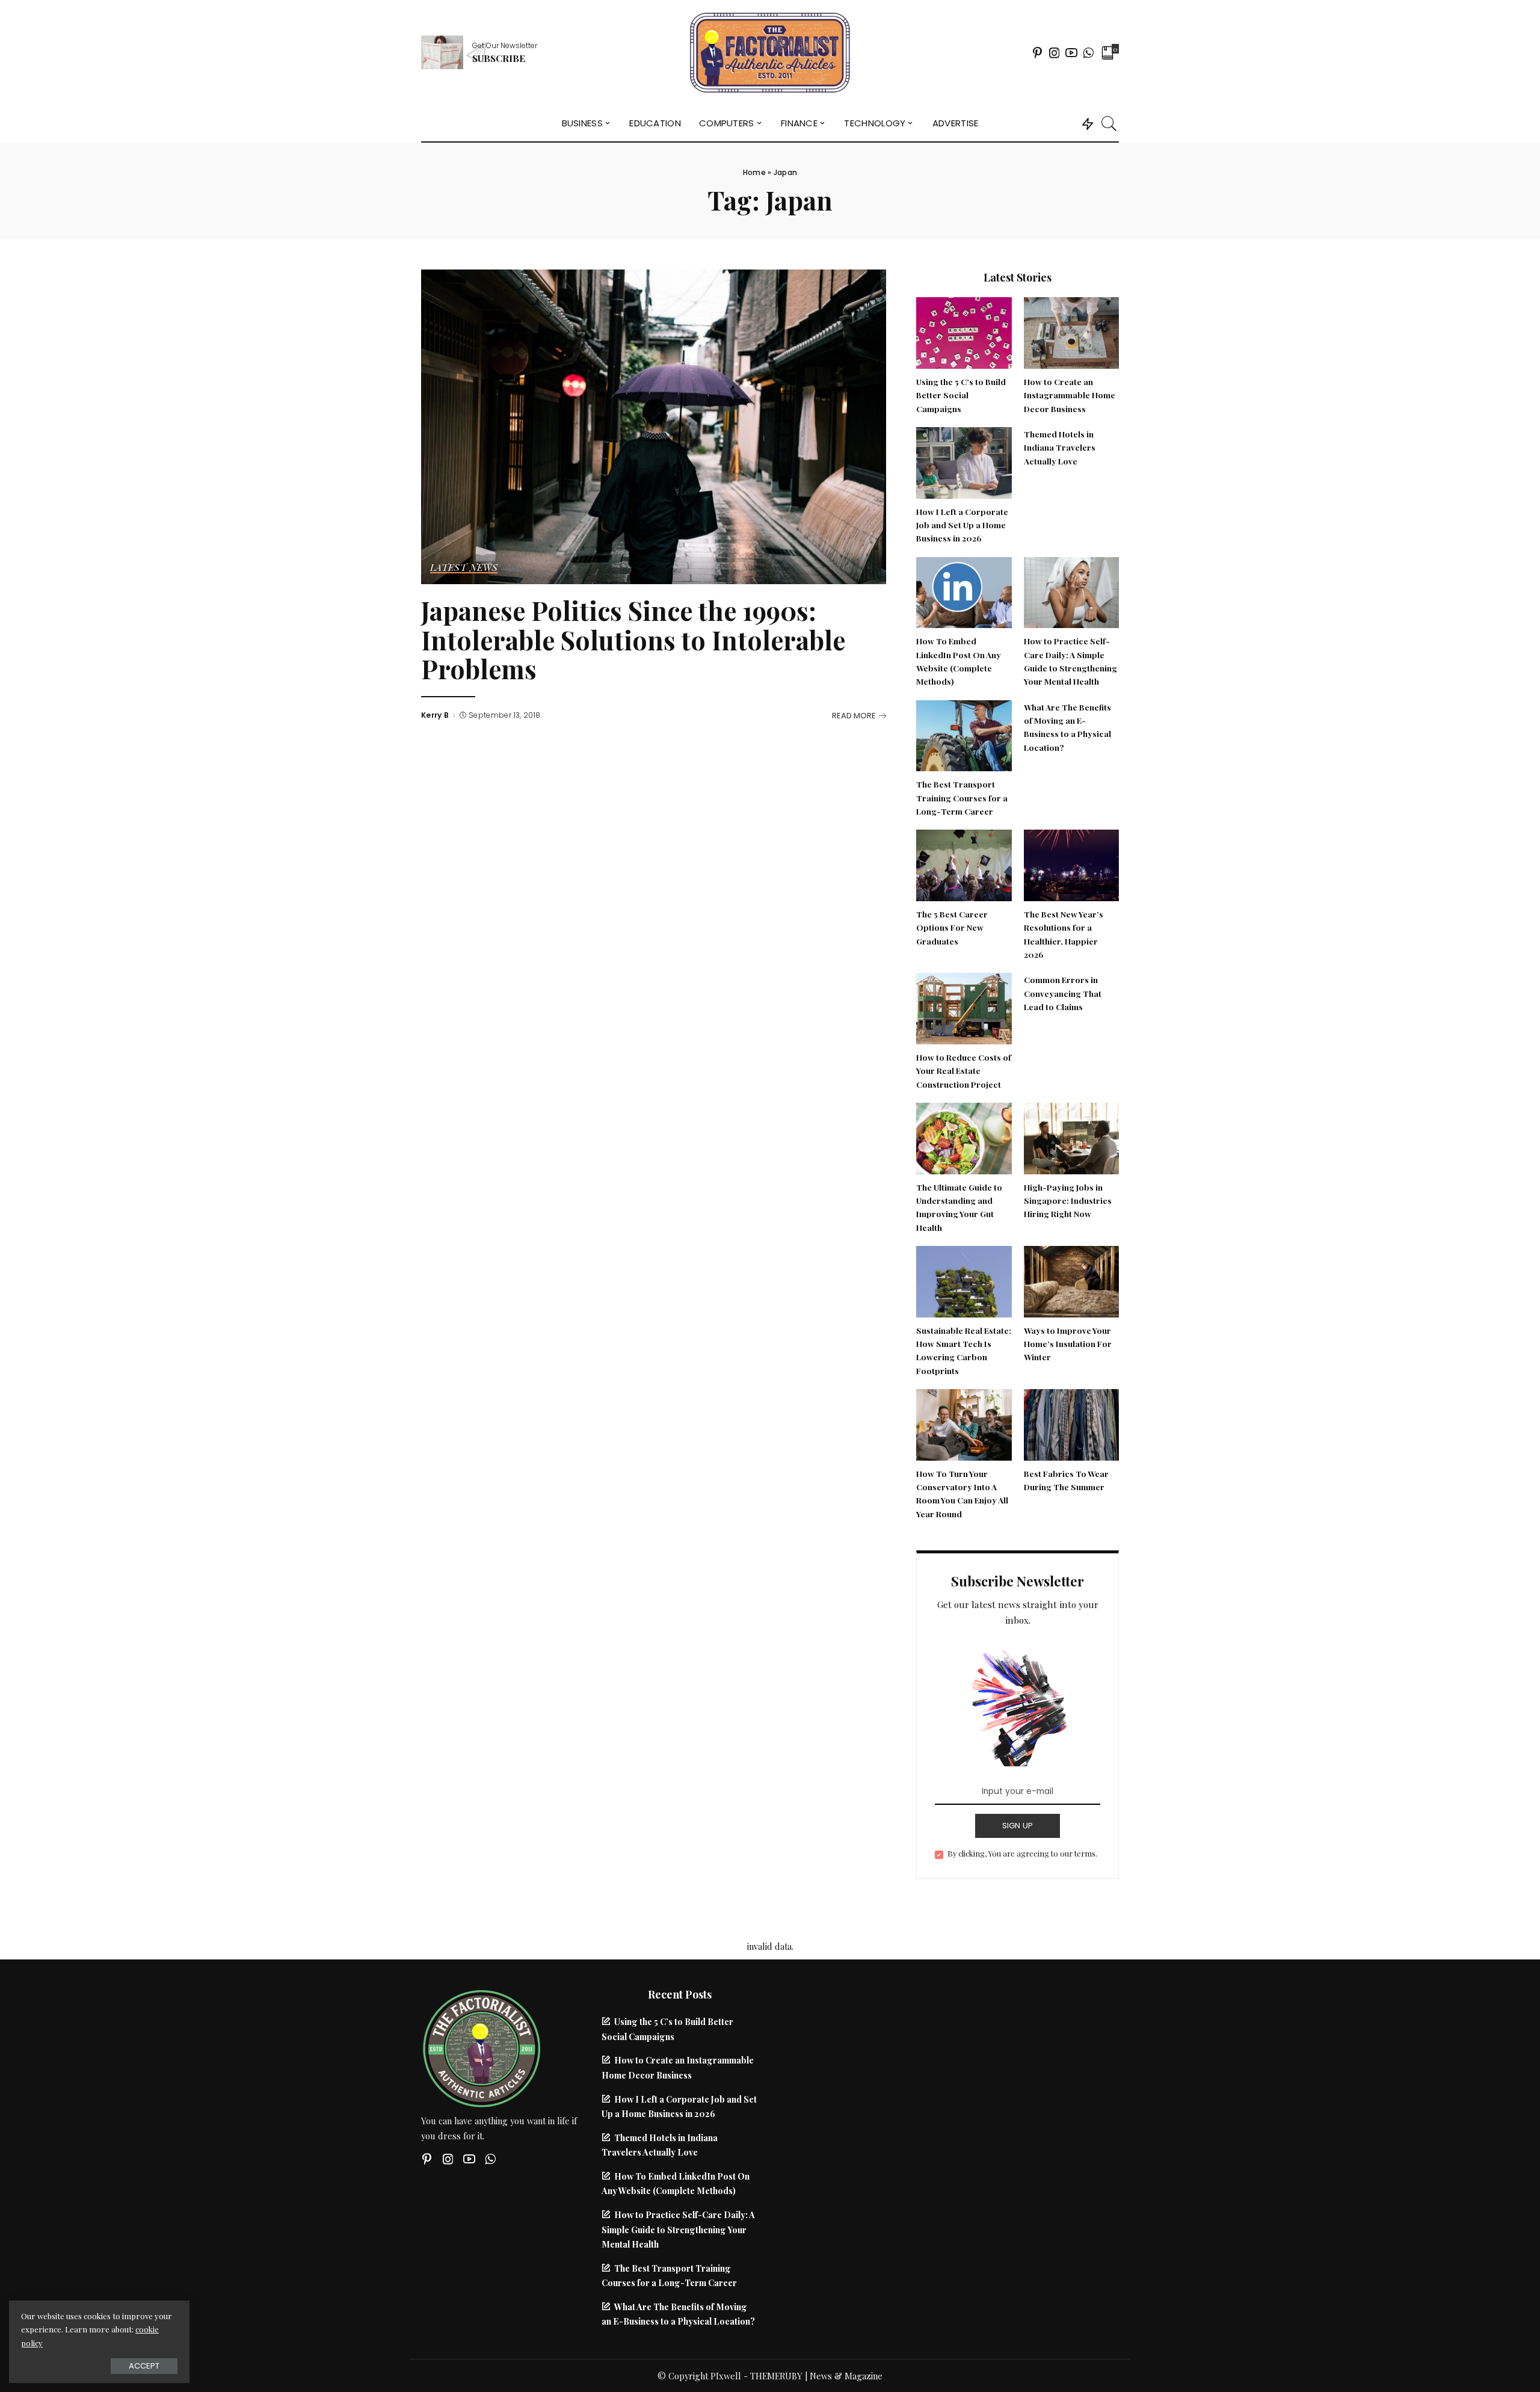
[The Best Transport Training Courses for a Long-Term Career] (964, 734)
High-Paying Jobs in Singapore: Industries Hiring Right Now (1068, 1201)
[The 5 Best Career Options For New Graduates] (964, 864)
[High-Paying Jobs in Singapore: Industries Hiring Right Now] (1071, 1137)
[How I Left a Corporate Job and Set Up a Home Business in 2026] (964, 461)
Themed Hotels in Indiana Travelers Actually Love (1060, 447)
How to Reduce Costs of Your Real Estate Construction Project (964, 1071)
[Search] (1109, 123)
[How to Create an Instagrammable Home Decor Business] (1071, 331)
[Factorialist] (770, 53)
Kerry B (435, 715)
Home (754, 172)
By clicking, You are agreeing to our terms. (1022, 1853)
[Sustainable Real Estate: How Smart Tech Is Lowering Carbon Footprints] (964, 1280)
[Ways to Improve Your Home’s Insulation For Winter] (1071, 1280)
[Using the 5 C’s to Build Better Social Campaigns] (964, 331)
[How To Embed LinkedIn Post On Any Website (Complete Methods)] (964, 591)
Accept (144, 2366)
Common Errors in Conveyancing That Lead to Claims (1063, 993)
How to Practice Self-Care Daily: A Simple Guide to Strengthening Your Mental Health (678, 2229)
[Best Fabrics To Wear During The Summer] (1071, 1423)
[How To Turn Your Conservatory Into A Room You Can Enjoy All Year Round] (964, 1423)
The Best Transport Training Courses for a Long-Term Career (962, 797)
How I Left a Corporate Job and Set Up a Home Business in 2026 (962, 525)
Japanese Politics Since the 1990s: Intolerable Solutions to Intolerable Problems (633, 640)
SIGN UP (1018, 1826)
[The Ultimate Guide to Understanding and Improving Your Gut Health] (964, 1137)
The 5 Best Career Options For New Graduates (952, 927)
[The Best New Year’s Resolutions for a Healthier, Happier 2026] (1071, 864)
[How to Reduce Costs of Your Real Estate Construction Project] (964, 1007)
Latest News (464, 568)
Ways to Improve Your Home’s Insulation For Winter (1068, 1344)
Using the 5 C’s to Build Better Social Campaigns (961, 395)
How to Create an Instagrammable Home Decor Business (1070, 395)
